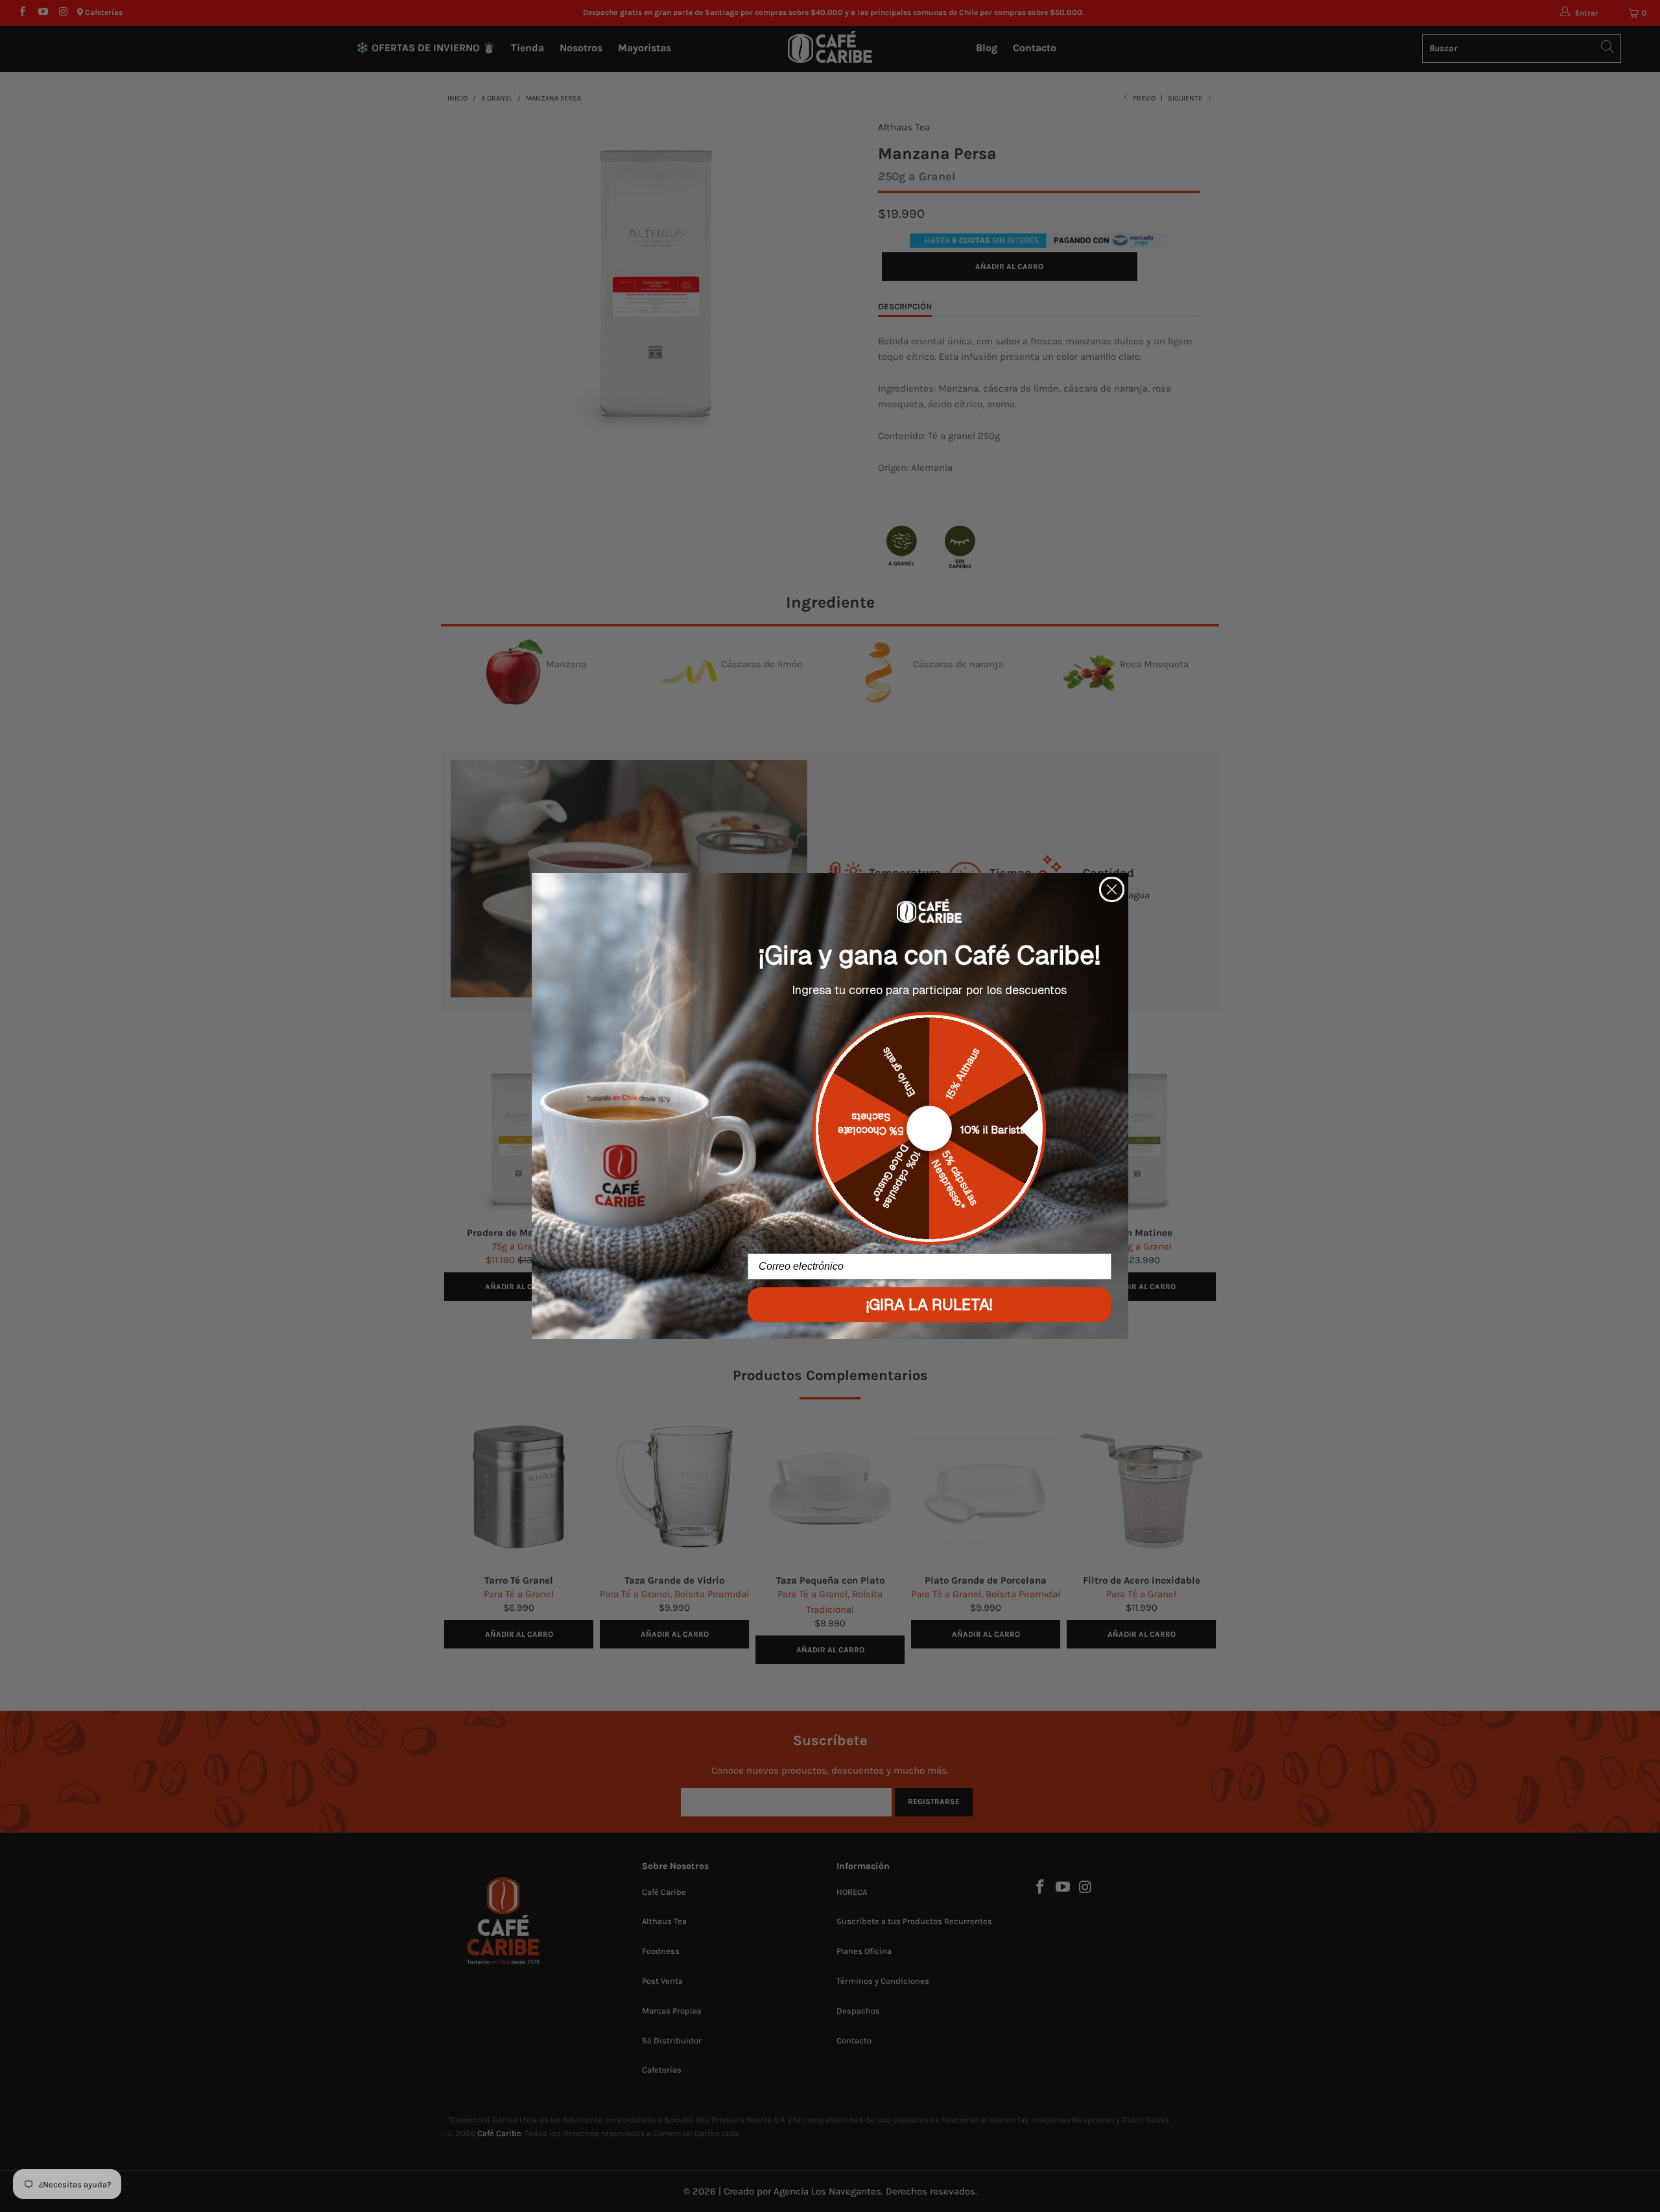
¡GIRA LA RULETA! (929, 1304)
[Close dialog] (1112, 889)
